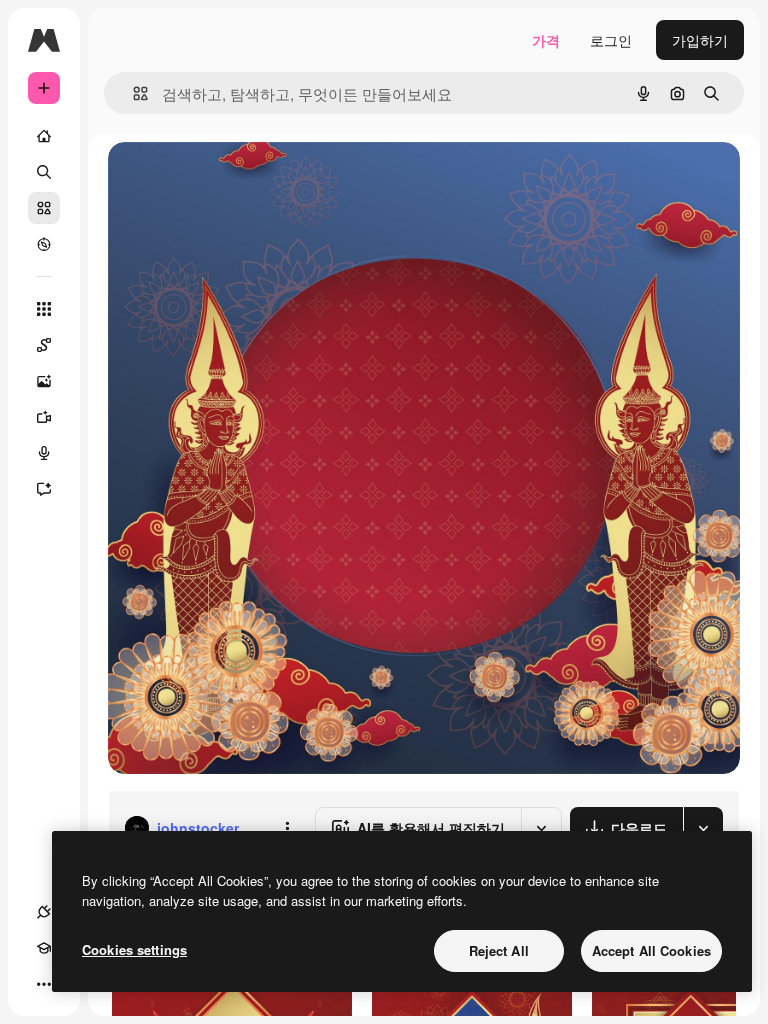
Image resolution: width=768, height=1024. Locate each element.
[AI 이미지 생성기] (44, 381)
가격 (546, 40)
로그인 (611, 40)
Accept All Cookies (651, 950)
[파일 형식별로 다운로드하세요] (703, 828)
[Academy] (44, 948)
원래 (223, 179)
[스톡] (44, 208)
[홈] (44, 136)
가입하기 (700, 40)
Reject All (499, 950)
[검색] (44, 172)
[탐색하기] (44, 244)
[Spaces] (44, 345)
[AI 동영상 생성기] (44, 417)
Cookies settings (134, 949)
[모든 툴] (44, 309)
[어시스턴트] (44, 489)
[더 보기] (44, 984)
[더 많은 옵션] (287, 828)
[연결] (44, 912)
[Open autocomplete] (132, 93)
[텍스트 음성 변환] (44, 453)
